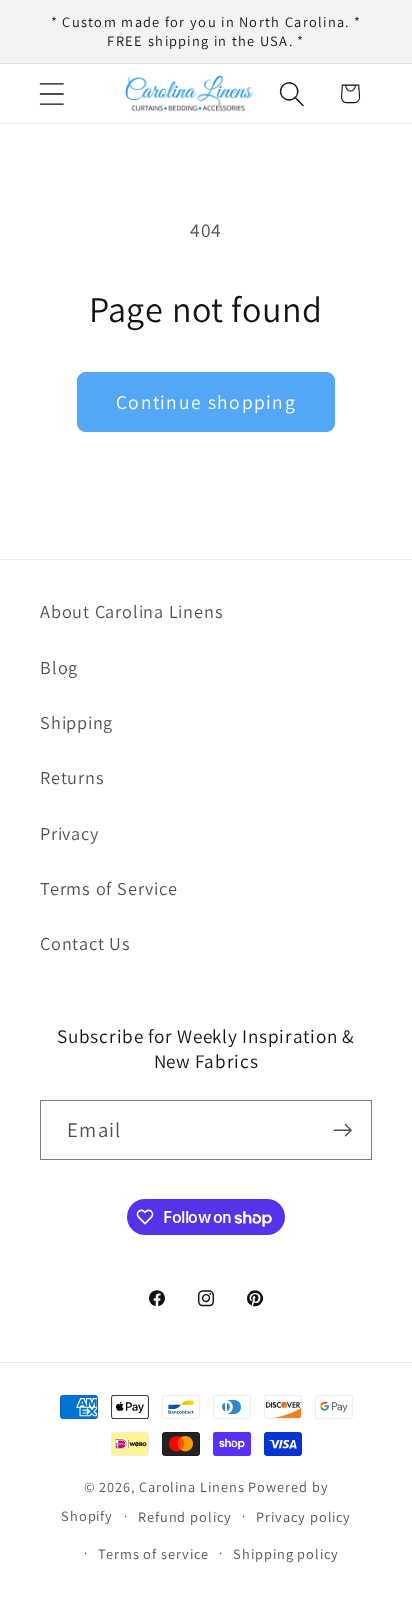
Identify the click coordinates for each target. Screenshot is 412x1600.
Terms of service (153, 1553)
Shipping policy (286, 1553)
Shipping (76, 722)
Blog (59, 667)
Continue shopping (206, 402)
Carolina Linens (192, 1486)
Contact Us (85, 943)
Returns (72, 777)
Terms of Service (108, 888)
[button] (51, 93)
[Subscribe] (342, 1130)
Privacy (69, 833)
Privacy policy (303, 1516)
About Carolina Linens (131, 611)
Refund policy (185, 1516)
